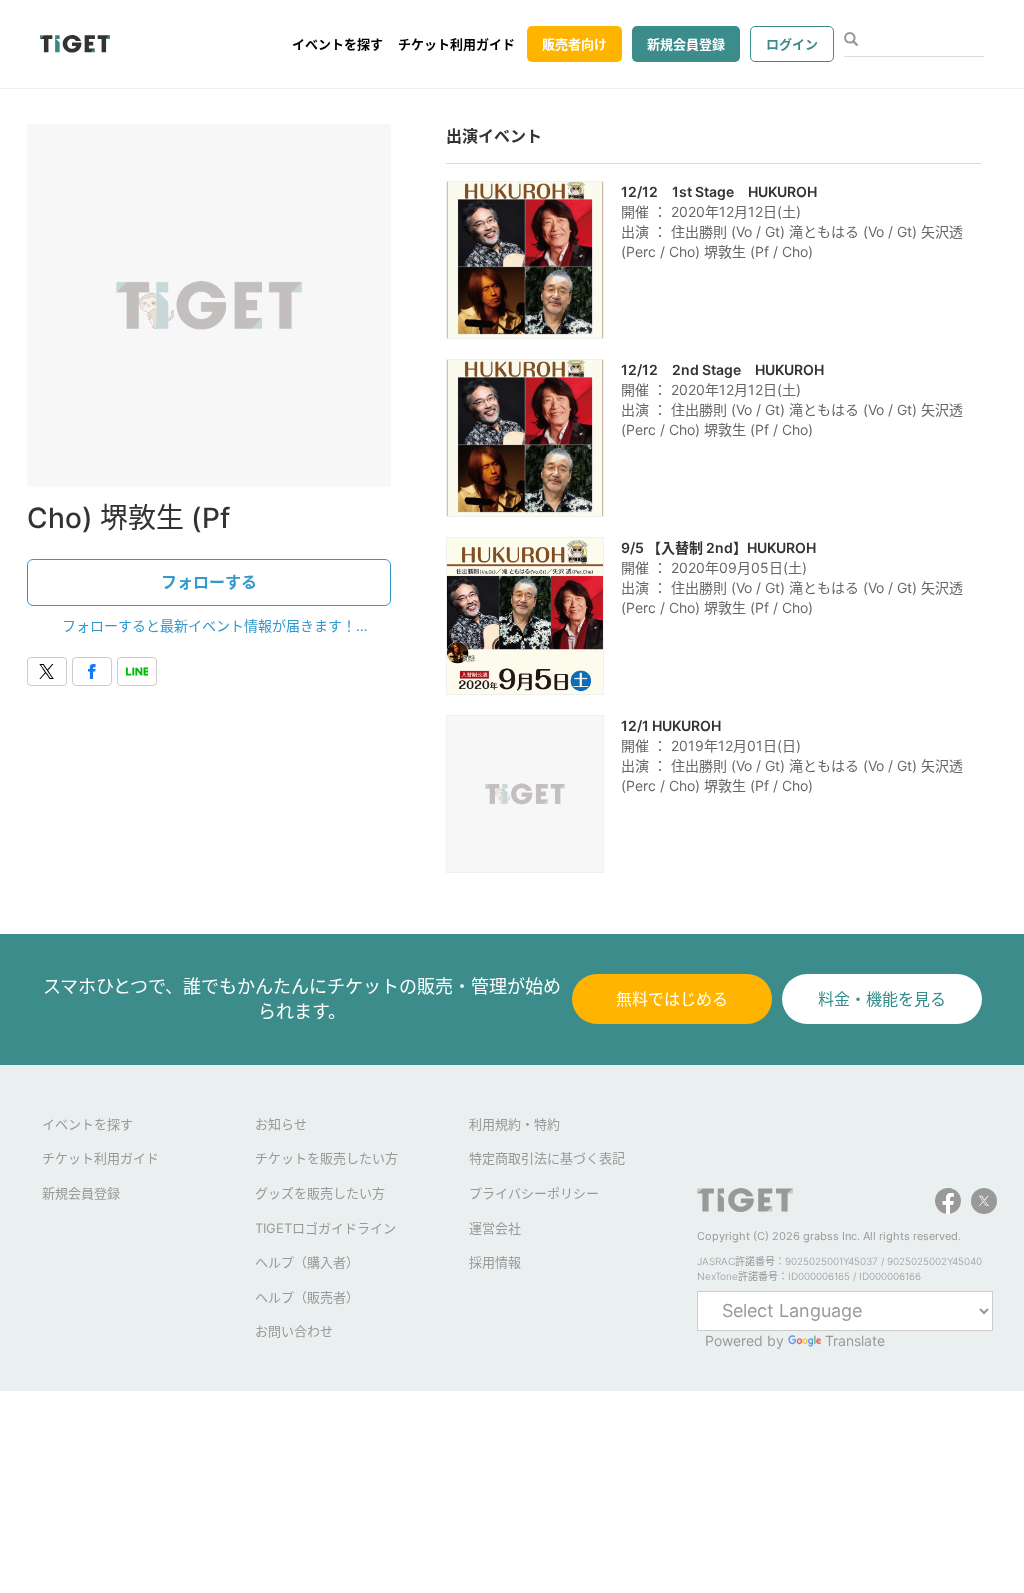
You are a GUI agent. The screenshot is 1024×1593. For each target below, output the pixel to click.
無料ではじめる (672, 999)
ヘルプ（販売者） (307, 1297)
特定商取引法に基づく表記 (547, 1158)
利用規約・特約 (514, 1124)
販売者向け (574, 44)
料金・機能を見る (882, 999)
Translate (855, 1340)
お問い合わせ (294, 1331)
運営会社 (495, 1228)
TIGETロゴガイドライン (325, 1228)
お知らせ (281, 1124)
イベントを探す (337, 44)
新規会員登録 (686, 44)
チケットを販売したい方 (326, 1158)
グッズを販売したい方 (320, 1193)
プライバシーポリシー (534, 1193)
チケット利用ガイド (456, 44)
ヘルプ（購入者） (307, 1262)
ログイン (792, 44)
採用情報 (495, 1262)
